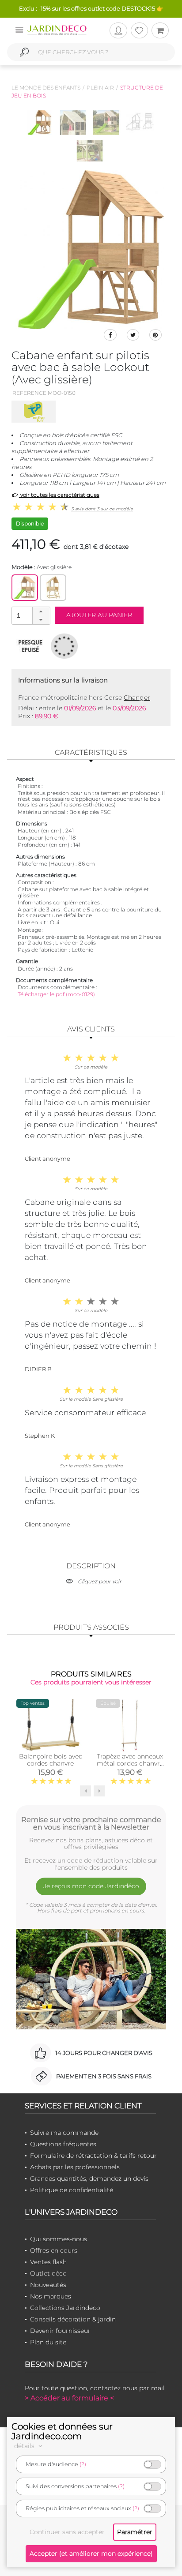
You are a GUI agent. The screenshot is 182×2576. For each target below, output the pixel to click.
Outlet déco (48, 2273)
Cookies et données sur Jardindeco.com (62, 2431)
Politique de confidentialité (72, 2190)
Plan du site (48, 2342)
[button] (41, 611)
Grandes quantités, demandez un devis (89, 2179)
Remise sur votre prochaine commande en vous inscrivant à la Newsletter (91, 1823)
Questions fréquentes (63, 2144)
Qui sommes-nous (59, 2239)
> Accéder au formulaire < (69, 2398)
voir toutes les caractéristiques (59, 495)
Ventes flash (48, 2262)
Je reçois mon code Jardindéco (91, 1886)
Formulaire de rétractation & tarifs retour (93, 2156)
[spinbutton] (30, 615)
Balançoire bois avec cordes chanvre (51, 1760)
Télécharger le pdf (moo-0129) (56, 994)
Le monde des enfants (46, 88)
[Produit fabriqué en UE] (64, 646)
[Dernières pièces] (30, 646)
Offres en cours (54, 2250)
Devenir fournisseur (60, 2331)
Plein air (100, 88)
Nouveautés (48, 2285)
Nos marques (51, 2296)
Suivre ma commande (64, 2133)
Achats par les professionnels (75, 2167)
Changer (137, 697)
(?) (83, 2464)
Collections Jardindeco (65, 2308)
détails (25, 2446)
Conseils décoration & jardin (73, 2319)
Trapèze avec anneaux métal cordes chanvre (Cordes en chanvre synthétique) (130, 1767)
